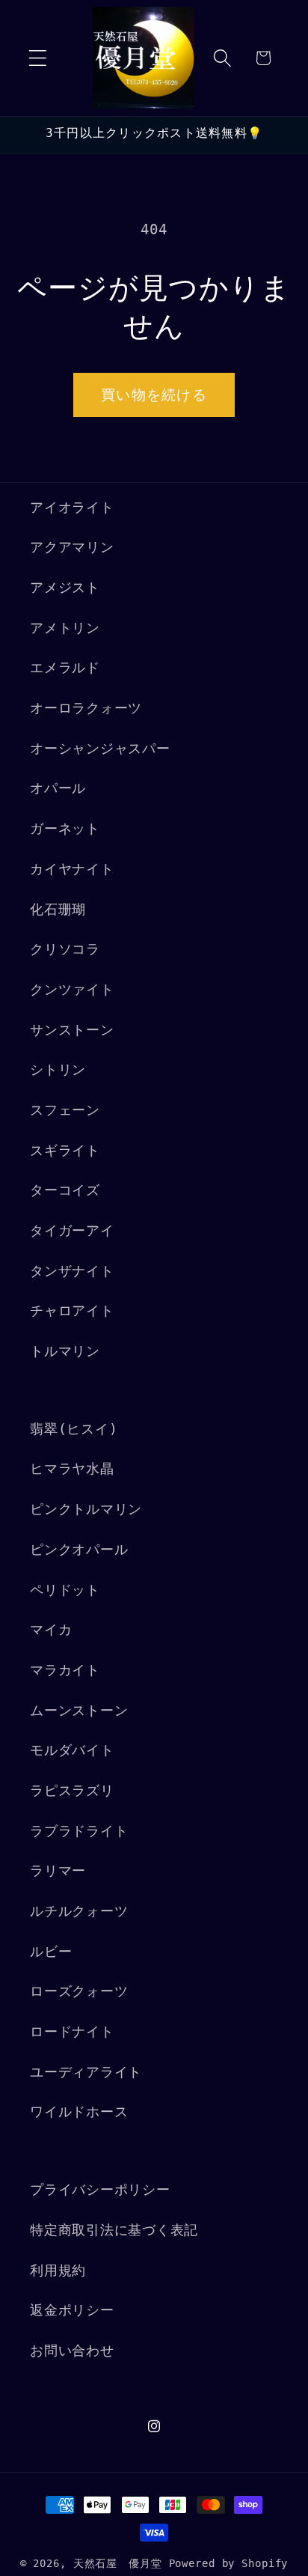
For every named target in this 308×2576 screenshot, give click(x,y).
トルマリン (65, 1351)
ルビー (51, 1952)
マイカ (51, 1630)
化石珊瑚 (58, 910)
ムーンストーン (79, 1711)
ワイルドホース (79, 2112)
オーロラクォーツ (86, 708)
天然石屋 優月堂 (118, 2563)
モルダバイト (72, 1750)
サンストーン (72, 1030)
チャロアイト (72, 1311)
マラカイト (65, 1670)
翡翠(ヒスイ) (74, 1429)
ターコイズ (65, 1190)
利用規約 (58, 2271)
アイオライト (72, 508)
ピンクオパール (79, 1550)
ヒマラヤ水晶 (72, 1469)
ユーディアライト (86, 2072)
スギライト (65, 1151)
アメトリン (65, 628)
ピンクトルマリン (86, 1509)
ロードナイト (72, 2032)
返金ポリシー (72, 2310)
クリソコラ (65, 949)
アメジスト (65, 588)
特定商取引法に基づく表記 (114, 2230)
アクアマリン (72, 547)
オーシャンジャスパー (100, 749)
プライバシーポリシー (100, 2190)
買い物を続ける (154, 395)
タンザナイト (72, 1271)
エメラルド (65, 668)
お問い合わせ (72, 2351)
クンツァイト (72, 990)
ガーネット (65, 829)
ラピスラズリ (72, 1791)
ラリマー (58, 1871)
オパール (58, 788)
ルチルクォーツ (79, 1911)
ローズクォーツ (79, 1991)
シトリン (58, 1070)
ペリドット (65, 1590)
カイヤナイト (72, 869)
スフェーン (65, 1110)
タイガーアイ (72, 1231)
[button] (38, 58)
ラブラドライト (79, 1831)
